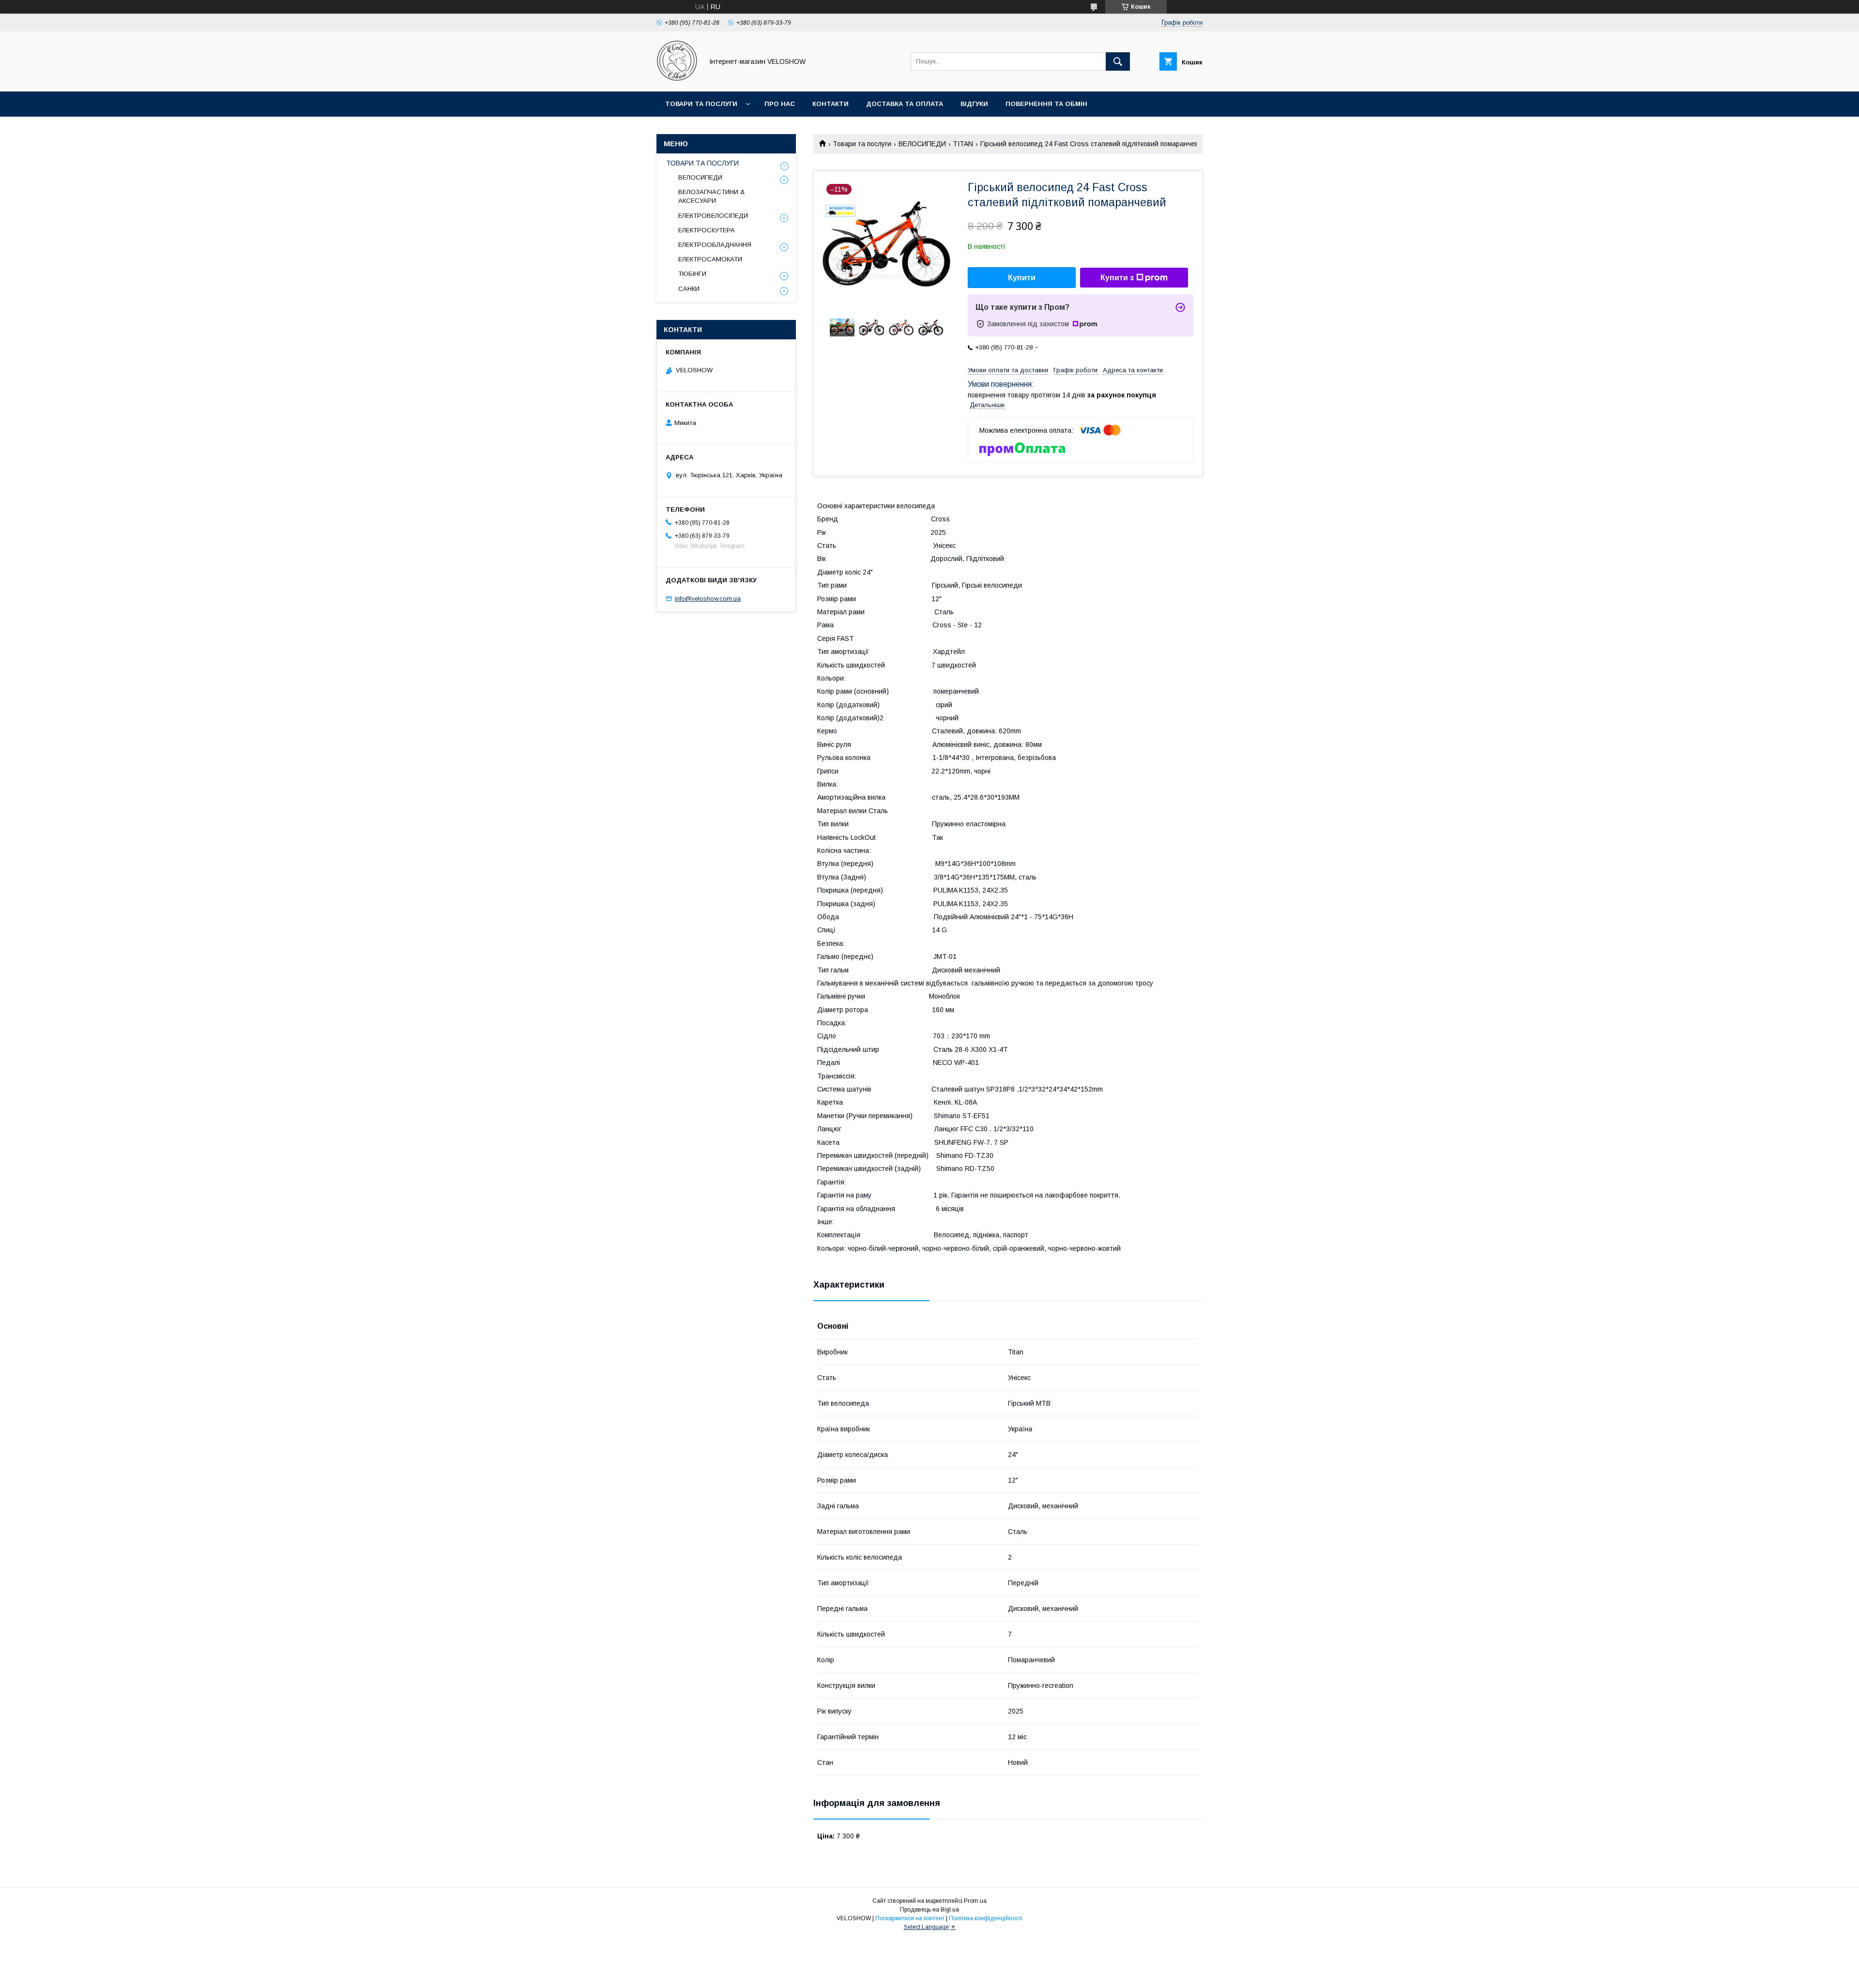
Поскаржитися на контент (910, 1918)
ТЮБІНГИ (692, 274)
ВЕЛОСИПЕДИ (922, 144)
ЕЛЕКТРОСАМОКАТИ (710, 259)
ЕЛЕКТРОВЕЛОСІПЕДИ (713, 216)
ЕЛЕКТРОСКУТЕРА (707, 230)
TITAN (963, 144)
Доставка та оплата (905, 104)
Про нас (780, 104)
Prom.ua (975, 1901)
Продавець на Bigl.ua (929, 1910)
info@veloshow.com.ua (708, 599)
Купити (1022, 278)
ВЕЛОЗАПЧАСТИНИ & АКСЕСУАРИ (711, 196)
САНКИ (689, 289)
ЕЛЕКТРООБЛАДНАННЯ (715, 245)
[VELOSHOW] (677, 79)
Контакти (830, 104)
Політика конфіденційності (986, 1918)
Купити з (1117, 278)
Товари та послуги (701, 104)
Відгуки (974, 104)
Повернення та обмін (1046, 104)
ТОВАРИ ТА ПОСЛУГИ (702, 163)
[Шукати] (1118, 61)
